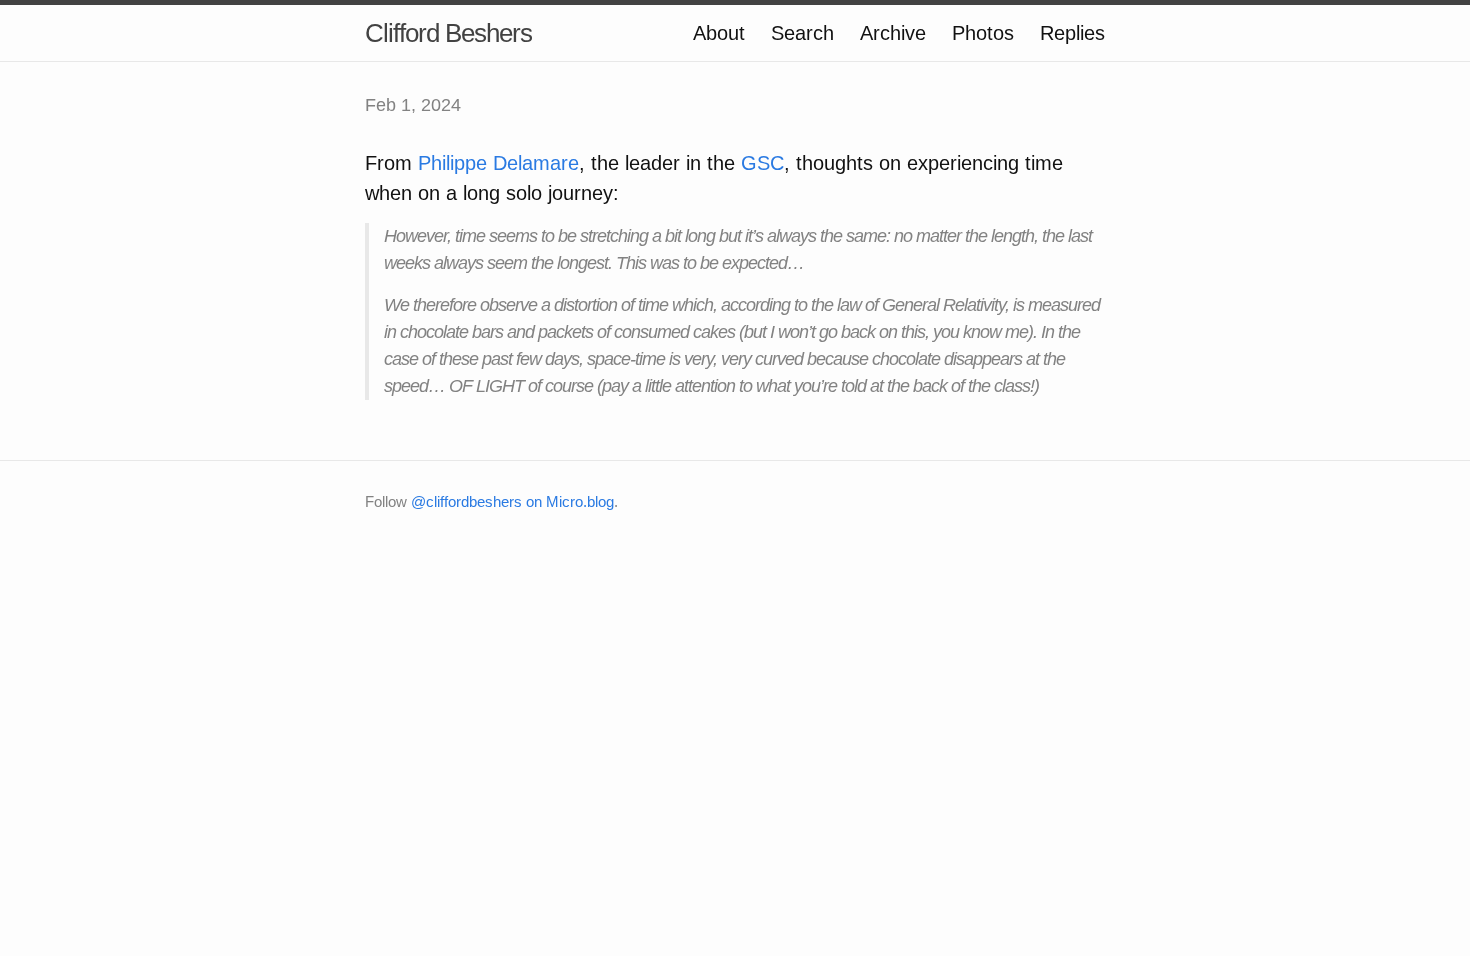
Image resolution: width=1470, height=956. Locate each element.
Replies (1072, 33)
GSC (762, 163)
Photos (983, 33)
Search (802, 33)
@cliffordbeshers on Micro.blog (512, 501)
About (719, 33)
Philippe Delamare (498, 163)
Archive (893, 33)
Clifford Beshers (448, 33)
